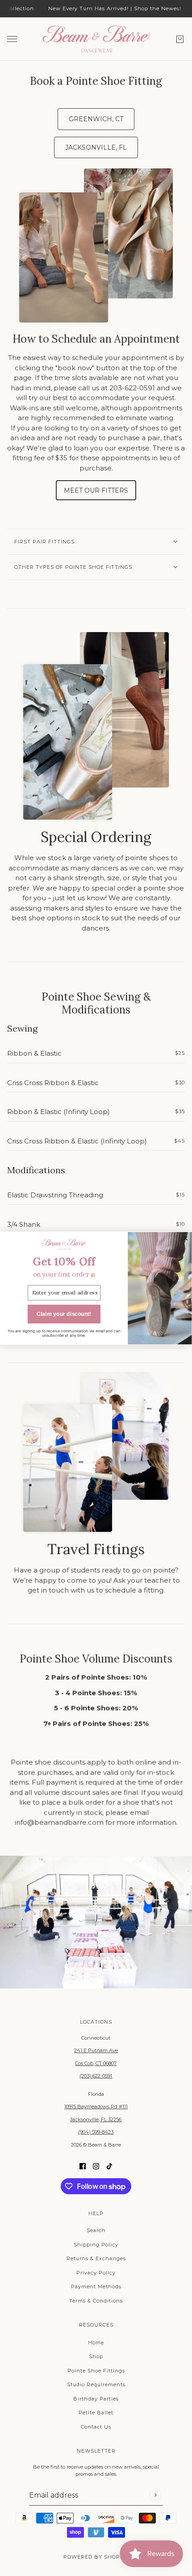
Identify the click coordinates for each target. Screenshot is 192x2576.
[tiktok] (109, 2166)
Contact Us (96, 2427)
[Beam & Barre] (96, 39)
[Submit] (155, 2495)
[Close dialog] (185, 1238)
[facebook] (83, 2166)
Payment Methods (96, 2286)
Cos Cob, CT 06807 (96, 2063)
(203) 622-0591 (96, 2076)
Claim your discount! (64, 1314)
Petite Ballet (96, 2413)
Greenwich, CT (96, 119)
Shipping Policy (96, 2245)
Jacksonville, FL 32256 (96, 2119)
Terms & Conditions (96, 2301)
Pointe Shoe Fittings (96, 2371)
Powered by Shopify (96, 2557)
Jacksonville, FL (96, 147)
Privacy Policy (96, 2273)
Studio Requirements (96, 2384)
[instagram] (96, 2166)
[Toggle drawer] (12, 39)
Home (96, 2343)
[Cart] (180, 39)
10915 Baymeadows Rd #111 (96, 2107)
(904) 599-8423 (96, 2132)
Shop (96, 2356)
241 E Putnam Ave (96, 2050)
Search (96, 2230)
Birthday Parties (96, 2399)
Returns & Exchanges (96, 2258)
